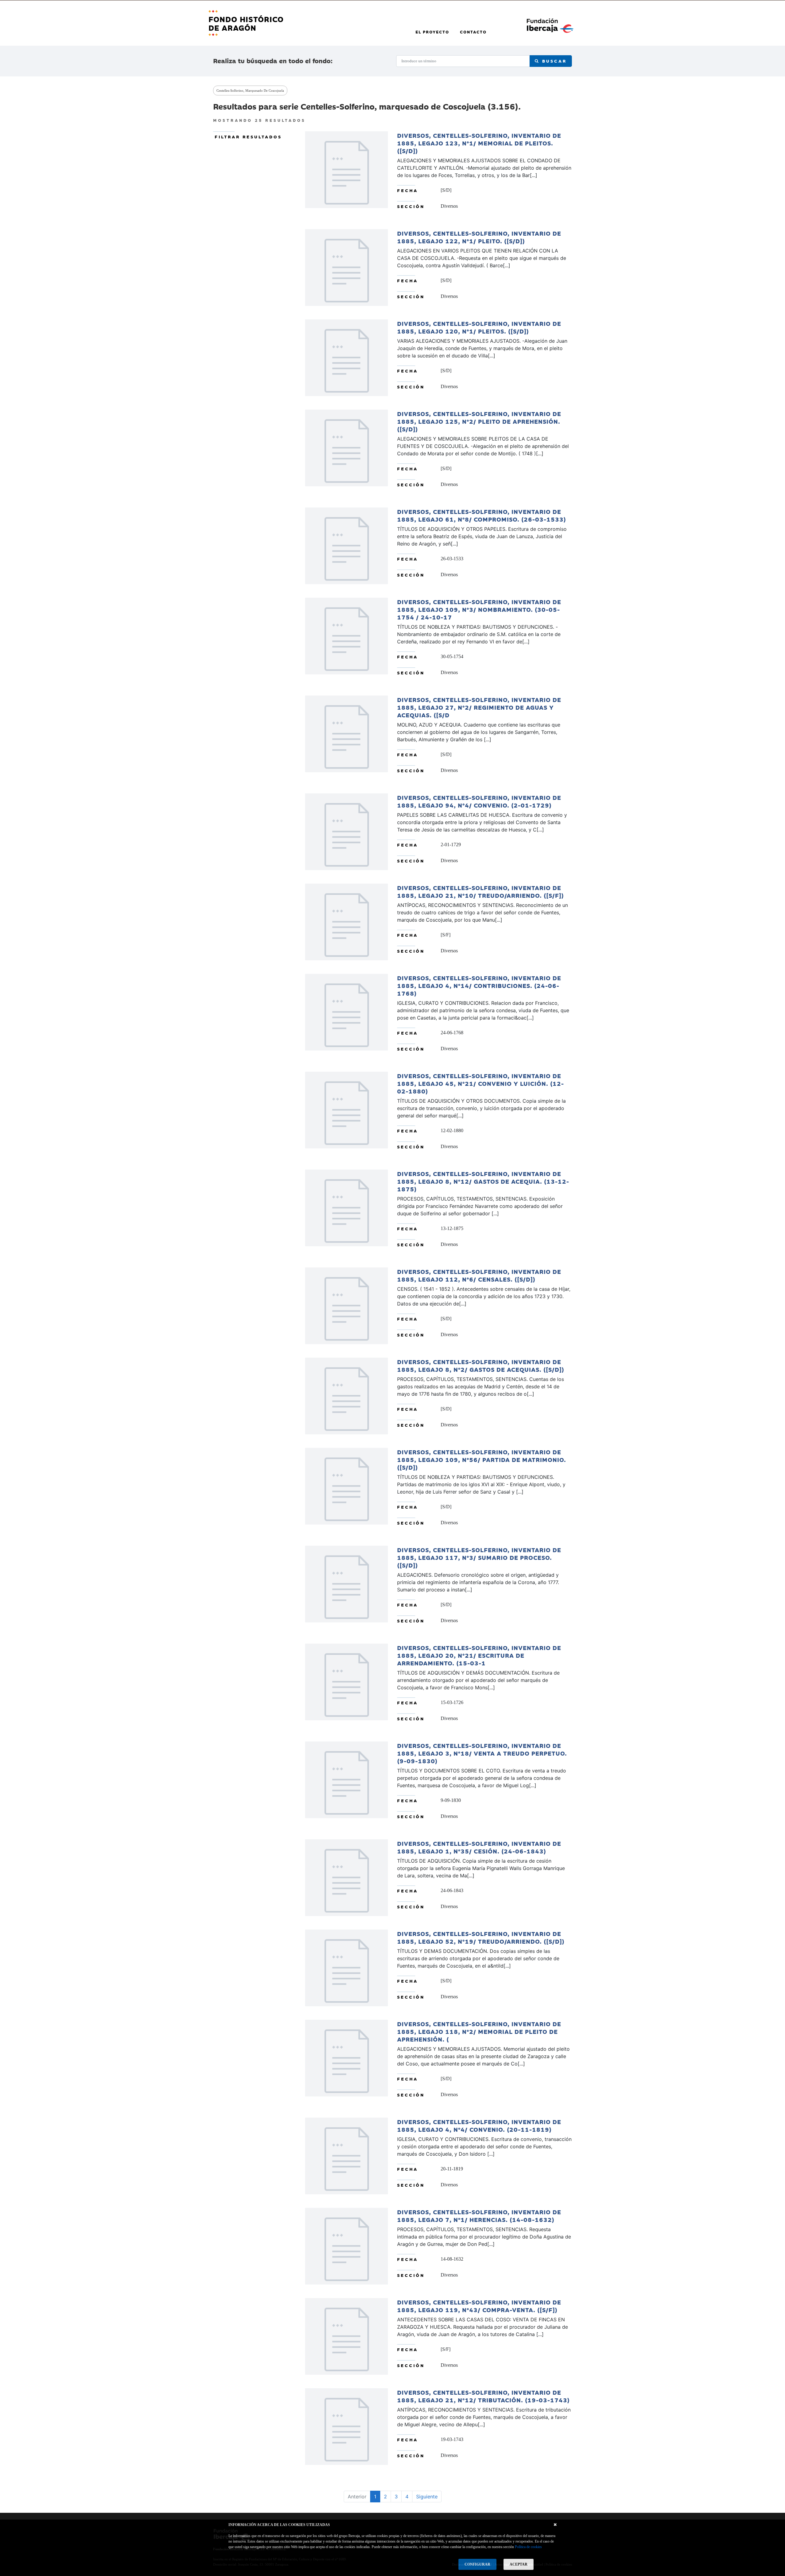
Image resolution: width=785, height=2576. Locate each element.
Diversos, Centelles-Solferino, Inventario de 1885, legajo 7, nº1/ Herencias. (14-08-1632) (479, 2215)
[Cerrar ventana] (555, 2525)
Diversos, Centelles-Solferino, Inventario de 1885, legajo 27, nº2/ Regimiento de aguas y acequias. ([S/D (479, 707)
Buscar (553, 61)
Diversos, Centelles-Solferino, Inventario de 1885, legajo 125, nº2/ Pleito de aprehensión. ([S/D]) (479, 421)
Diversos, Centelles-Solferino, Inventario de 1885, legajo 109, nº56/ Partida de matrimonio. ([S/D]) (482, 1459)
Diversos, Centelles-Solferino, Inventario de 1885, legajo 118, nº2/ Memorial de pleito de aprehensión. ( (479, 2031)
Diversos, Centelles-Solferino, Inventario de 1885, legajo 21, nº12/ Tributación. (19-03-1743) (483, 2396)
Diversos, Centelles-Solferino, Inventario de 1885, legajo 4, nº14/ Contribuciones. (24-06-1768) (479, 985)
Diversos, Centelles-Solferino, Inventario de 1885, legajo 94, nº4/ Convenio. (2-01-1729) (479, 801)
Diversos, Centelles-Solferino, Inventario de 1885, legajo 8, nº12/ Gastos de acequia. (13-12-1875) (483, 1181)
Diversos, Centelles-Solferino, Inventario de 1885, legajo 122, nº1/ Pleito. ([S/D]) (479, 237)
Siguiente (427, 2497)
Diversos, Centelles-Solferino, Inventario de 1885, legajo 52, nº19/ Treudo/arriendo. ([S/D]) (481, 1937)
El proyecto (432, 32)
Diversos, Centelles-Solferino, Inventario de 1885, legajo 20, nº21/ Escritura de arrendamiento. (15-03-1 (479, 1655)
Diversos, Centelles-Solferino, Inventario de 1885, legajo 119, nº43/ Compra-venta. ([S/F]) (479, 2306)
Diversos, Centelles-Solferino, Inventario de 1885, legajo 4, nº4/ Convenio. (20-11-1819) (479, 2125)
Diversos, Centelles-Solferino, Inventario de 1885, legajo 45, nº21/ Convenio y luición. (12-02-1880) (481, 1083)
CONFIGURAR (477, 2564)
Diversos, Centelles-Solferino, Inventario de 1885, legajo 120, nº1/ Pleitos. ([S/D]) (479, 327)
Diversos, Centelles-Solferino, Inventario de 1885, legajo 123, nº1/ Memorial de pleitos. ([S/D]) (479, 143)
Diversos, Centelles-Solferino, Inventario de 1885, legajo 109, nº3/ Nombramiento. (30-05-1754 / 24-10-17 (479, 609)
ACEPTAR (519, 2564)
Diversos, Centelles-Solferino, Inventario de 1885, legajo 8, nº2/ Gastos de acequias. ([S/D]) (481, 1365)
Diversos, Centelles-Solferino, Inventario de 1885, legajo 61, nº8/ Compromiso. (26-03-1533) (482, 515)
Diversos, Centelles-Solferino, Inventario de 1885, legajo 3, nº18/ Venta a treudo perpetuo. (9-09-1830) (482, 1753)
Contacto (473, 32)
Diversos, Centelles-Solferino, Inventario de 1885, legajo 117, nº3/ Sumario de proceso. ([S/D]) (479, 1557)
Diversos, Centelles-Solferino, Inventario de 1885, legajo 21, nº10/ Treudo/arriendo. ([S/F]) (481, 891)
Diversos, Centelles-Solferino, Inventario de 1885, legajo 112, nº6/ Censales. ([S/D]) (479, 1275)
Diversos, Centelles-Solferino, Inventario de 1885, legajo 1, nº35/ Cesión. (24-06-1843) (479, 1847)
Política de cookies (528, 2547)
